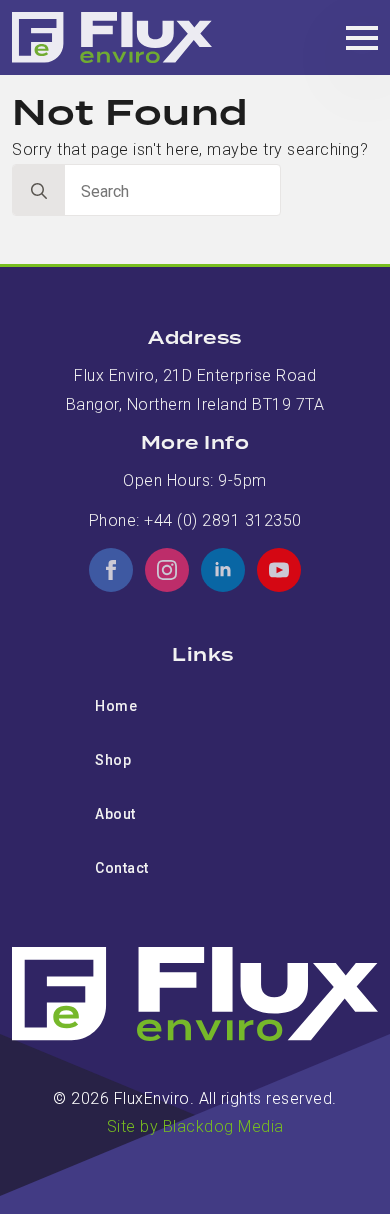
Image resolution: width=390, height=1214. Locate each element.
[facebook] (111, 570)
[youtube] (279, 570)
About (115, 814)
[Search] (39, 191)
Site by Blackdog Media (195, 1126)
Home (116, 706)
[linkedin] (223, 570)
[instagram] (167, 570)
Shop (113, 760)
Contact (122, 868)
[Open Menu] (362, 38)
